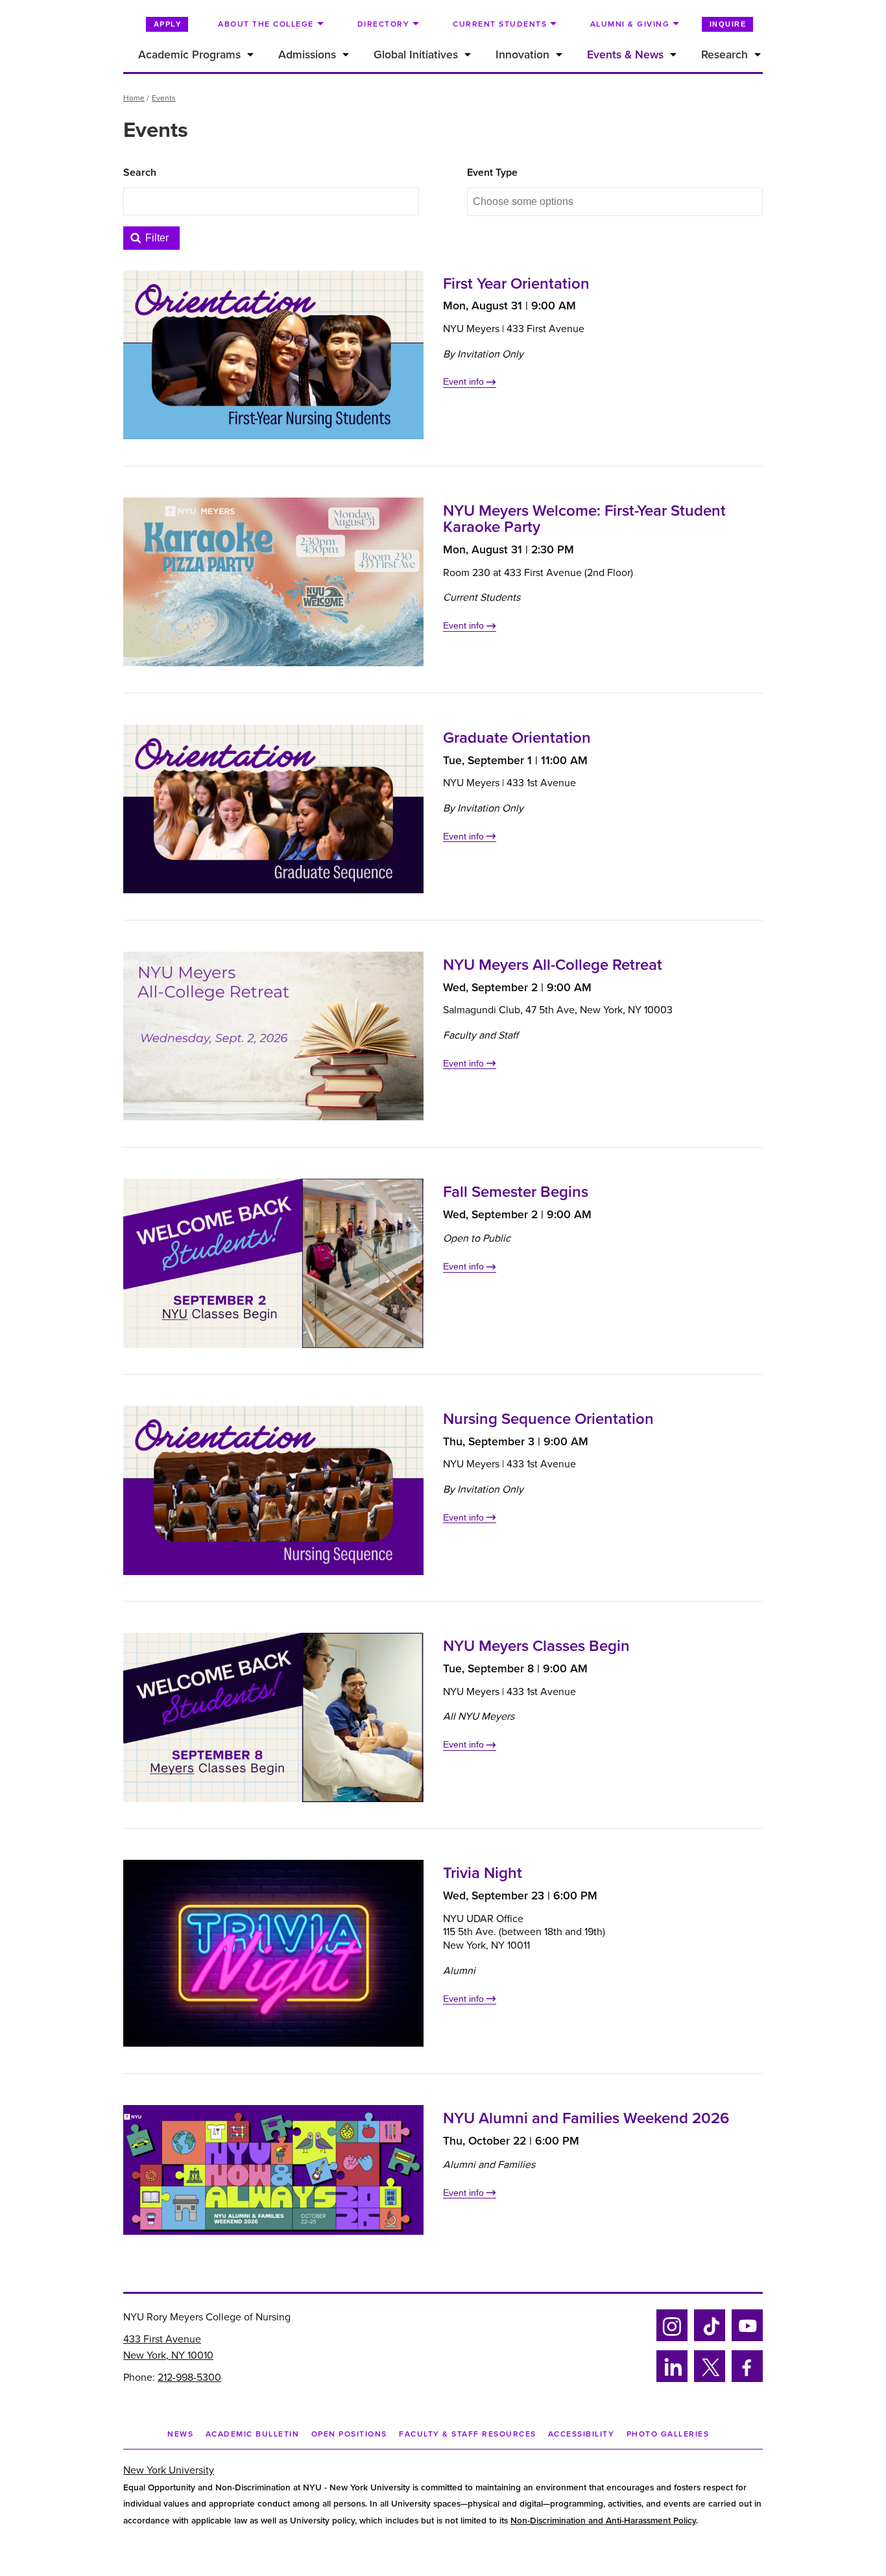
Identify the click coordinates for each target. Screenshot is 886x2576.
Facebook (743, 2380)
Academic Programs (189, 55)
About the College (266, 24)
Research (724, 55)
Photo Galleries (668, 2434)
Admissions (307, 55)
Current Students (500, 24)
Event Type (492, 173)
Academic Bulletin (253, 2434)
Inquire (728, 24)
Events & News (625, 55)
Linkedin (670, 2380)
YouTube (747, 2339)
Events (164, 98)
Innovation (522, 55)
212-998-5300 (189, 2377)
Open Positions (349, 2434)
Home (134, 98)
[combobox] (540, 202)
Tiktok (708, 2339)
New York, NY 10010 (168, 2355)
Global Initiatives (416, 55)
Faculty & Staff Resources (468, 2434)
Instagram (671, 2339)
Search (140, 173)
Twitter (709, 2380)
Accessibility (581, 2434)
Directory (384, 24)
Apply (168, 24)
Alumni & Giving (630, 24)
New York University (169, 2470)
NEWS (180, 2434)
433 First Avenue (162, 2339)
